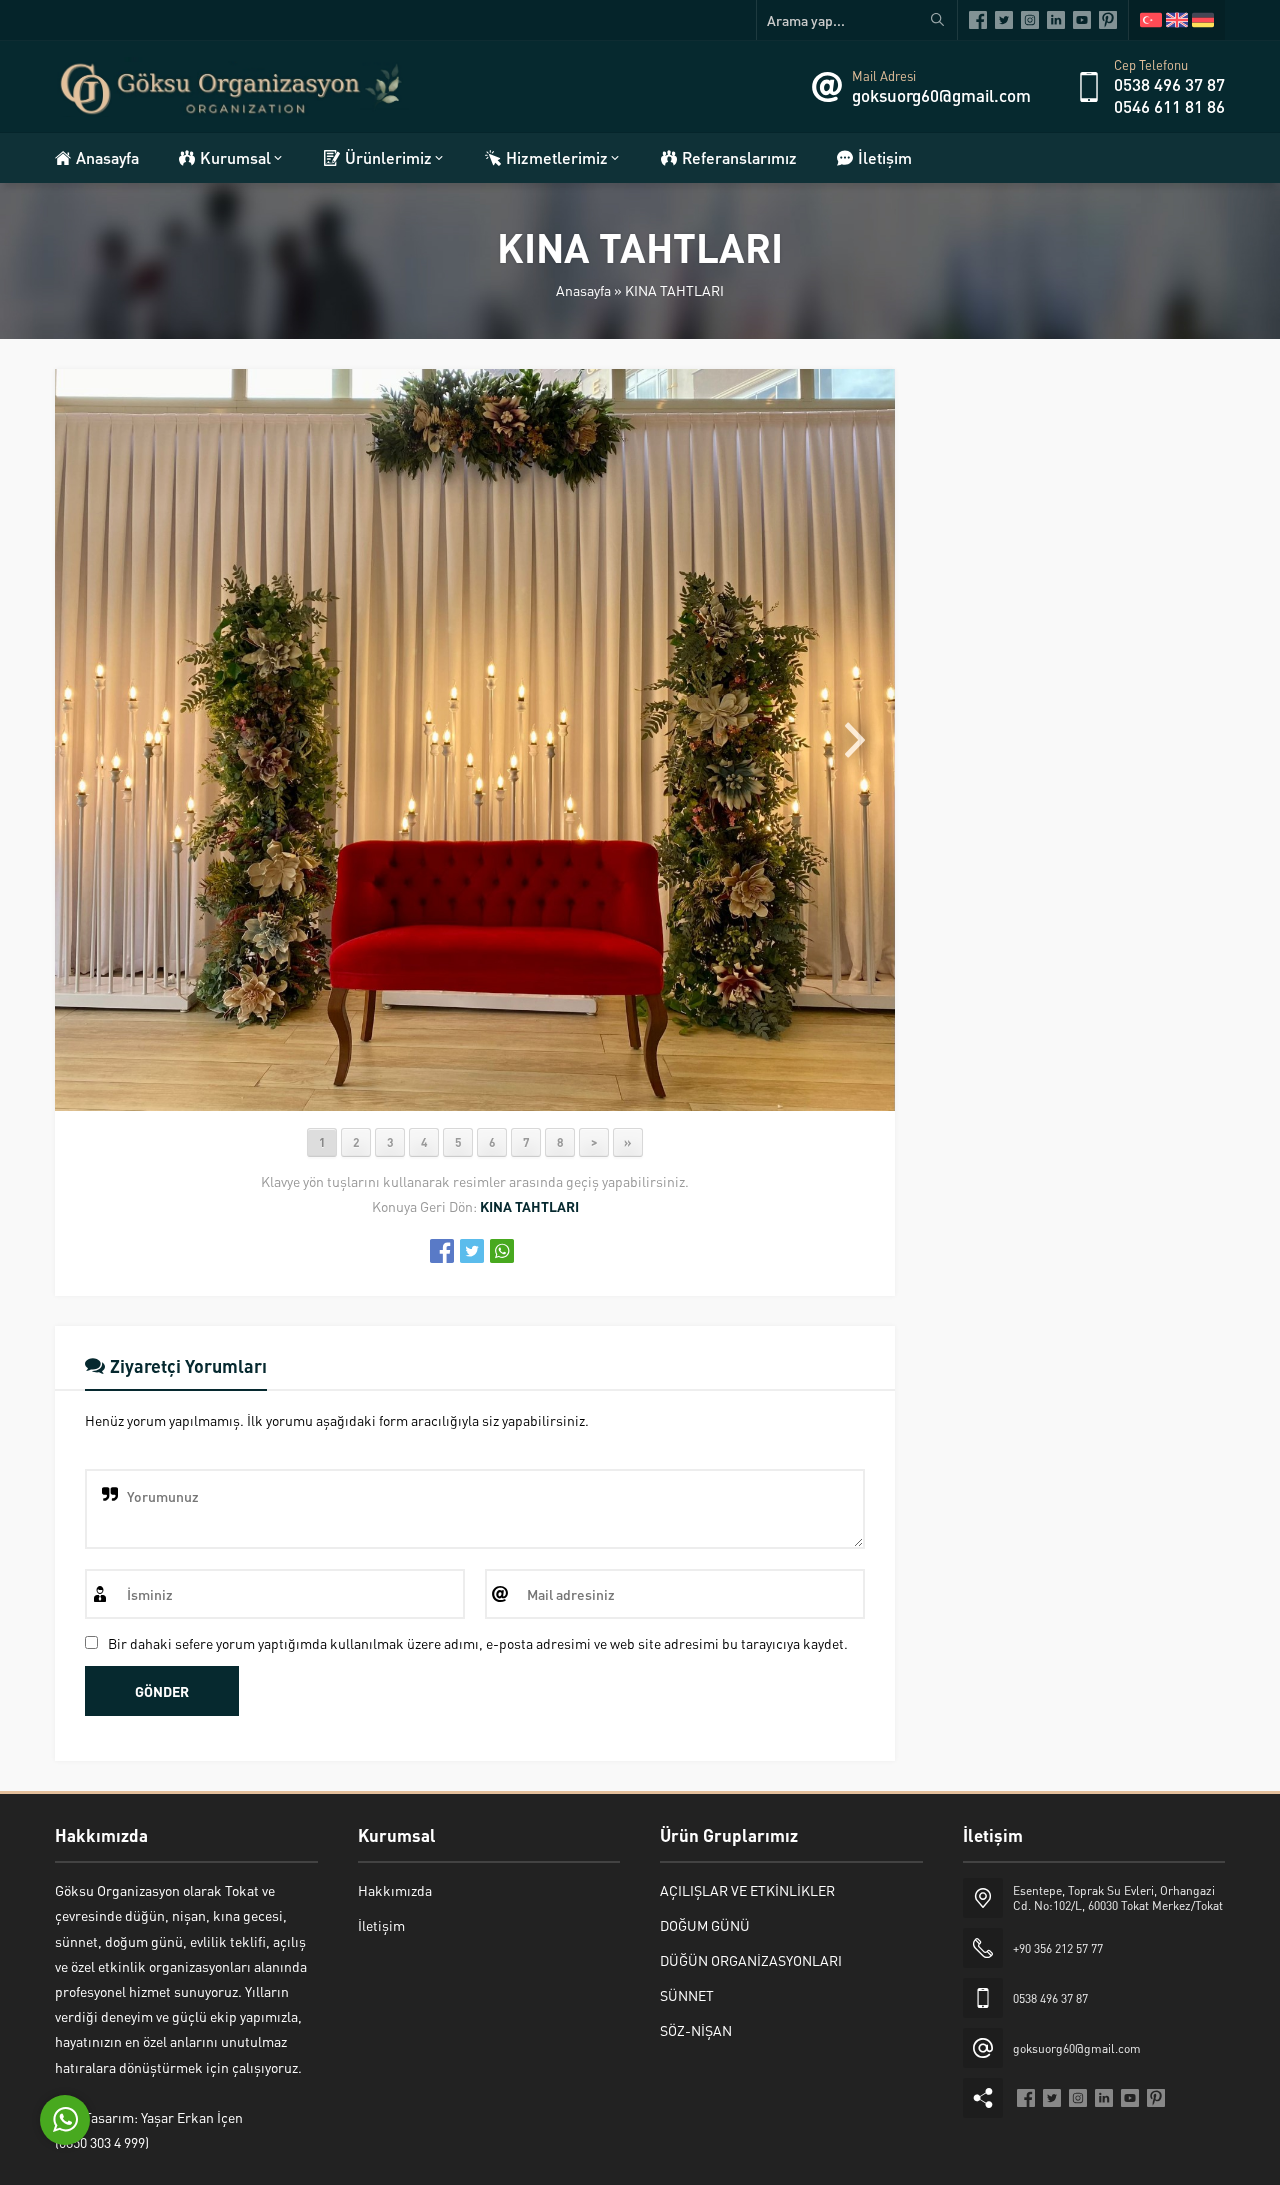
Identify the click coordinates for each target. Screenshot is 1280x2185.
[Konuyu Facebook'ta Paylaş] (442, 1251)
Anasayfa (583, 290)
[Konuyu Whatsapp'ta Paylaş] (502, 1251)
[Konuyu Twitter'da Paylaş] (472, 1251)
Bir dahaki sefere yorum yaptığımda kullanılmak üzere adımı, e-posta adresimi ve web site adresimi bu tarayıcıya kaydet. (478, 1643)
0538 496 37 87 (1169, 84)
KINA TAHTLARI (674, 290)
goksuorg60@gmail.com (941, 95)
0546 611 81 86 (1169, 106)
